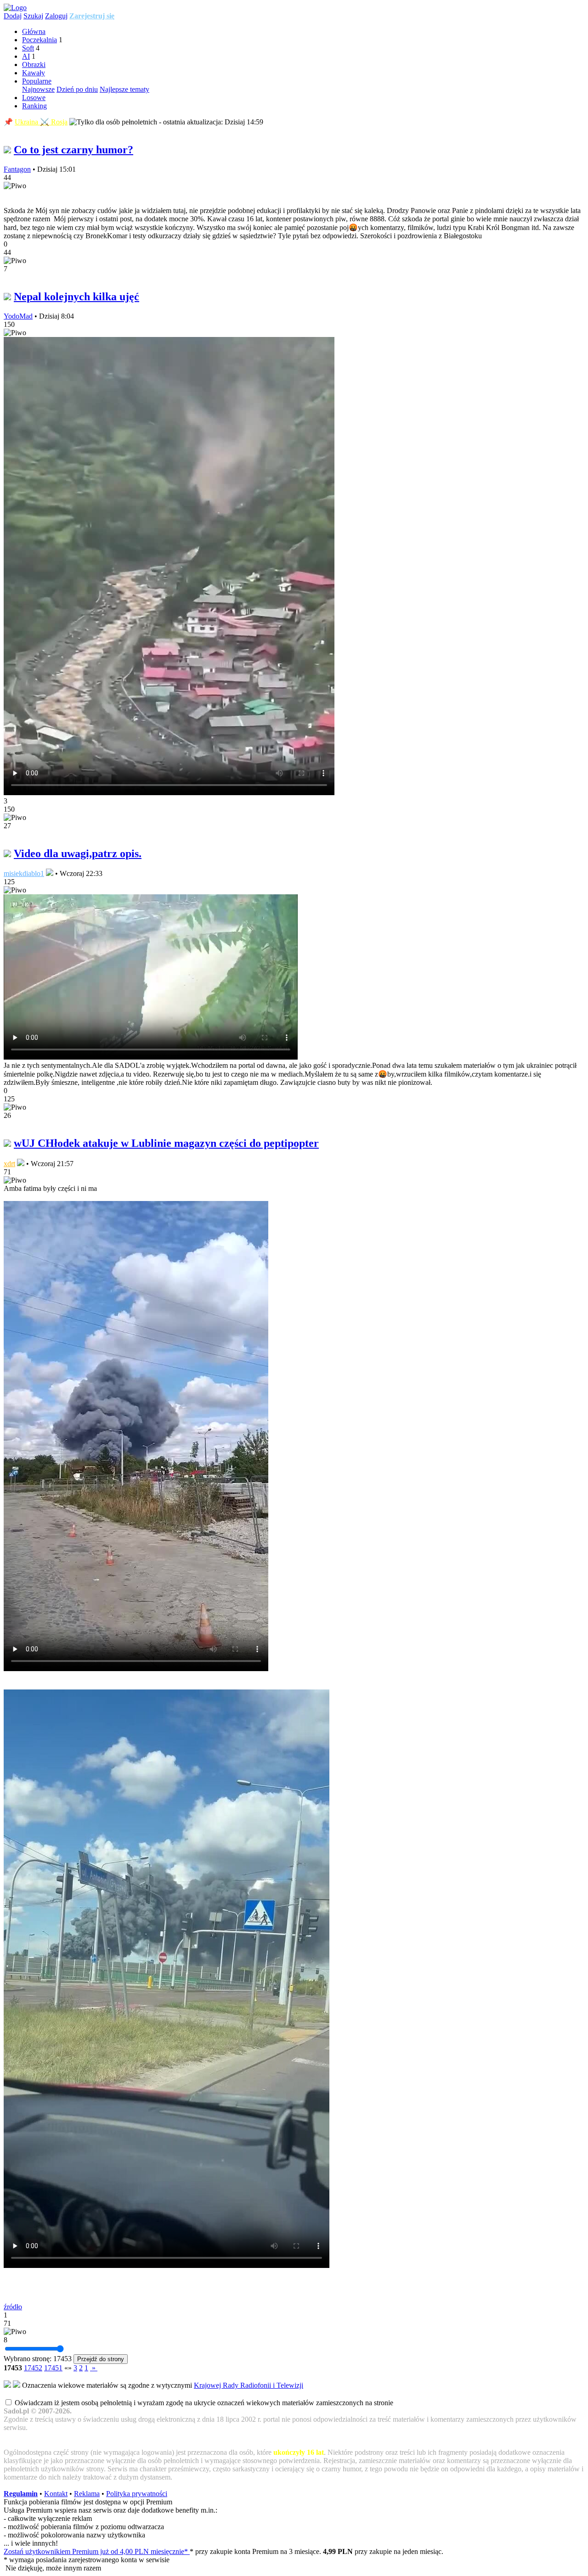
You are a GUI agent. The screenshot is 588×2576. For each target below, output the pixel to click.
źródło (13, 2307)
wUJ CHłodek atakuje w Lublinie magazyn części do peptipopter (166, 1143)
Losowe (34, 98)
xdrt (9, 1164)
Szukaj (33, 16)
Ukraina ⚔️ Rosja (41, 122)
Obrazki (34, 65)
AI (26, 56)
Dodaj (13, 16)
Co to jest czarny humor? (73, 150)
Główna (34, 31)
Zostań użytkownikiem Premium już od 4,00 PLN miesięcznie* (97, 2551)
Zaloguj (56, 16)
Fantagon (17, 169)
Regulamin (21, 2494)
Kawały (34, 73)
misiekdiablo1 (24, 873)
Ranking (34, 106)
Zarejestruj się (92, 16)
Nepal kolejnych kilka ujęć (76, 297)
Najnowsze (38, 89)
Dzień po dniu (77, 89)
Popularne (37, 81)
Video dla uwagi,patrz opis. (78, 853)
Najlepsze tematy (124, 89)
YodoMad (18, 316)
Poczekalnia (40, 40)
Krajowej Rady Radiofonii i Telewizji (249, 2385)
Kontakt (56, 2494)
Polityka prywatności (137, 2494)
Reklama (87, 2494)
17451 (53, 2368)
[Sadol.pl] (15, 8)
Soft (28, 48)
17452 (33, 2368)
